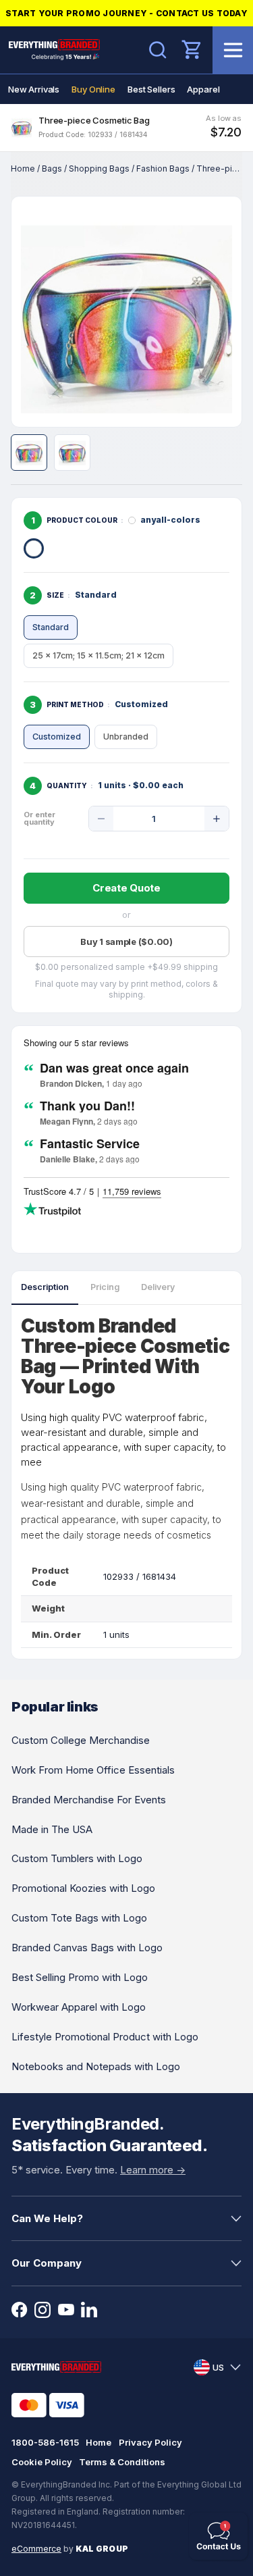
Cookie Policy (42, 2462)
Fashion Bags (163, 169)
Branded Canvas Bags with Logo (87, 1948)
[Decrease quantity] (101, 819)
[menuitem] (34, 89)
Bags (52, 169)
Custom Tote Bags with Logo (79, 1918)
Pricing (105, 1287)
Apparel (203, 89)
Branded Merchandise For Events (89, 1800)
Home (23, 169)
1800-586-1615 (45, 2442)
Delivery (158, 1287)
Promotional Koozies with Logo (83, 1888)
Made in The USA (52, 1829)
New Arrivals (34, 89)
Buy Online (93, 89)
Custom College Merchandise (81, 1740)
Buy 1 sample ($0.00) (126, 942)
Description (45, 1287)
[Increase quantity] (217, 819)
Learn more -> (153, 2170)
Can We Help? (47, 2218)
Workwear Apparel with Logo (79, 2007)
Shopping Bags (99, 169)
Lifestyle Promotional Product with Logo (105, 2037)
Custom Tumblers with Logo (77, 1858)
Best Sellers (151, 89)
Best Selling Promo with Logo (80, 1977)
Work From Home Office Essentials (93, 1770)
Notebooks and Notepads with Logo (96, 2066)
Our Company (47, 2263)
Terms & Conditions (122, 2462)
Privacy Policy (150, 2442)
